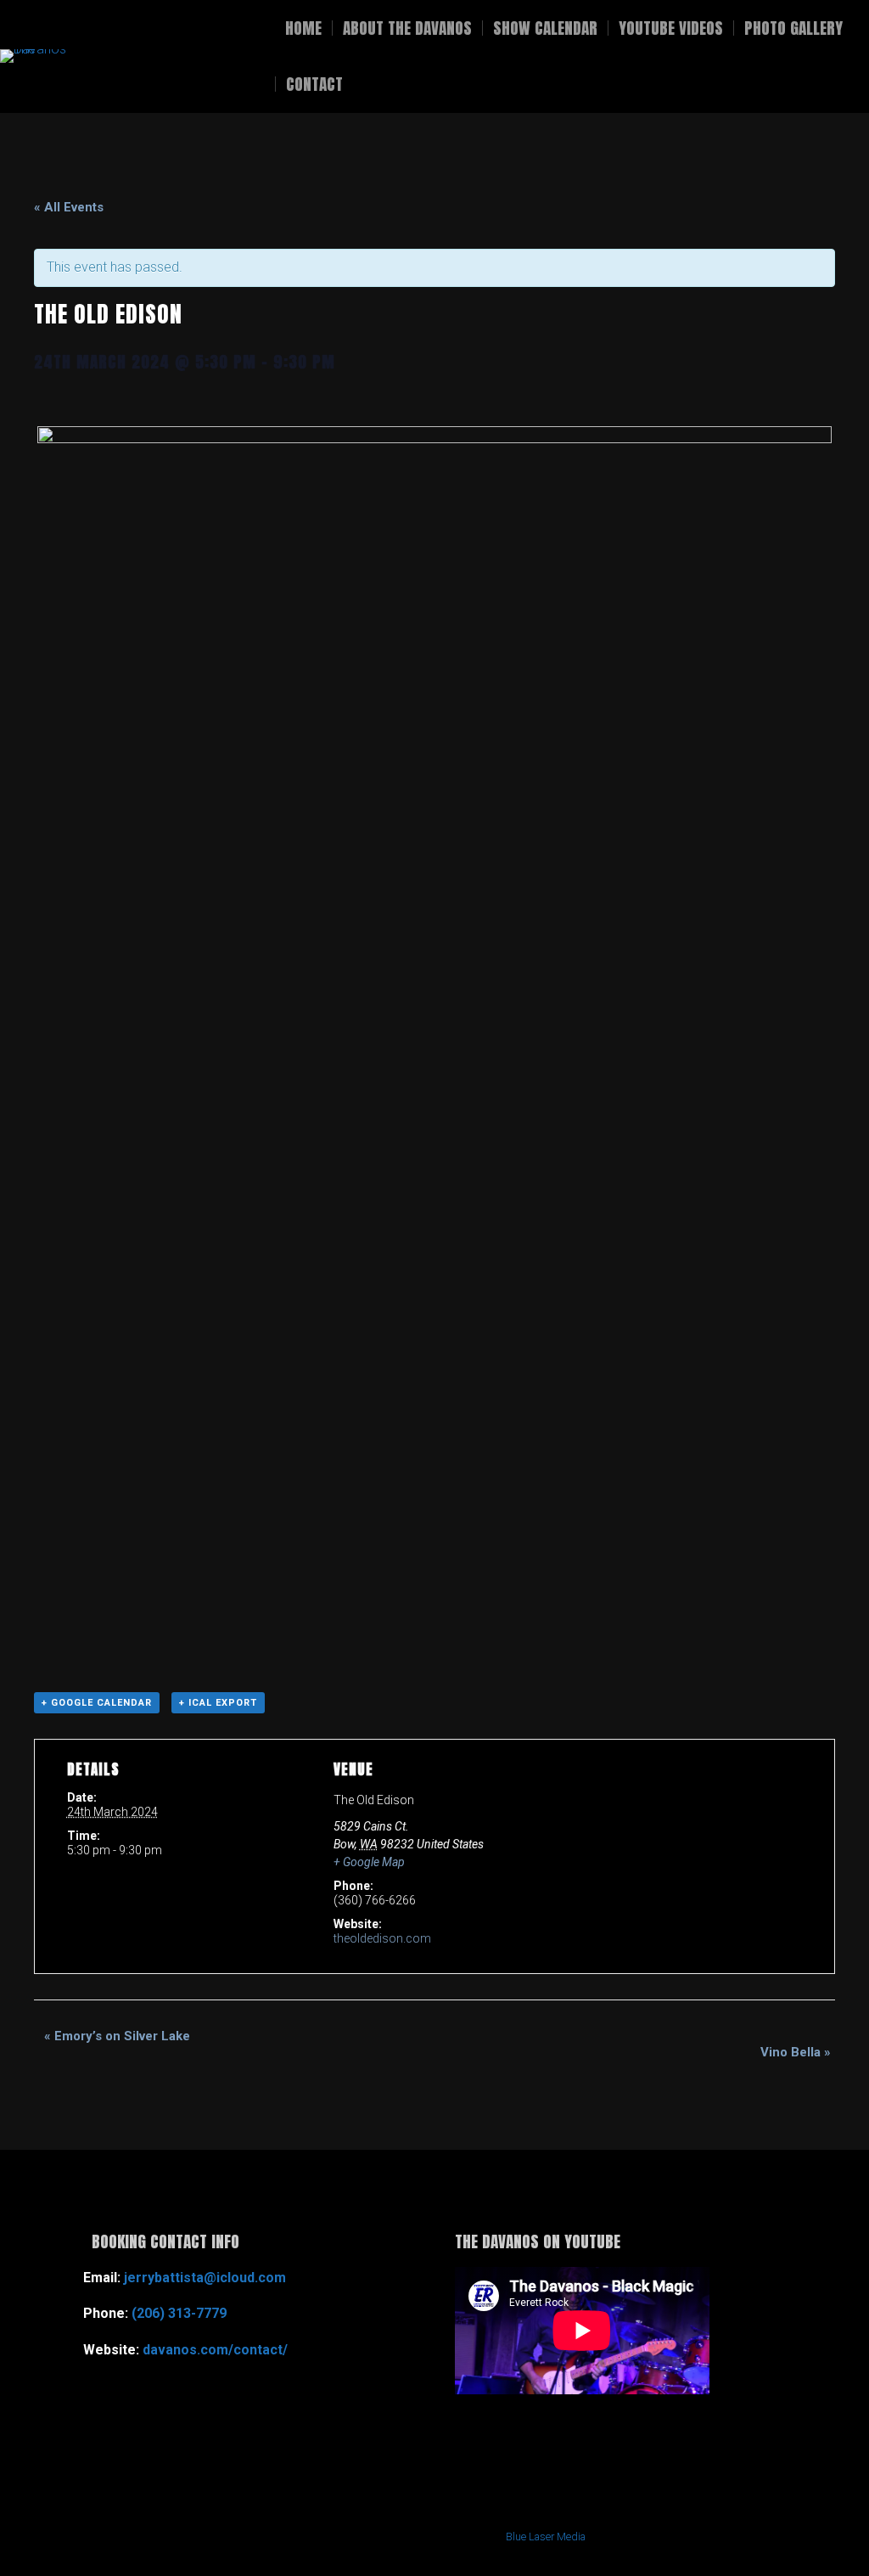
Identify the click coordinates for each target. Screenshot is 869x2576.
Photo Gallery (793, 28)
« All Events (69, 207)
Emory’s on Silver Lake (117, 2036)
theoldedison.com (382, 1938)
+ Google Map (369, 1862)
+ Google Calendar (97, 1703)
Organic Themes (387, 2537)
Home (303, 28)
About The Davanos (407, 28)
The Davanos (163, 56)
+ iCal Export (218, 1703)
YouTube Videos (671, 28)
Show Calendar (545, 28)
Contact (314, 84)
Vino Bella (796, 2052)
